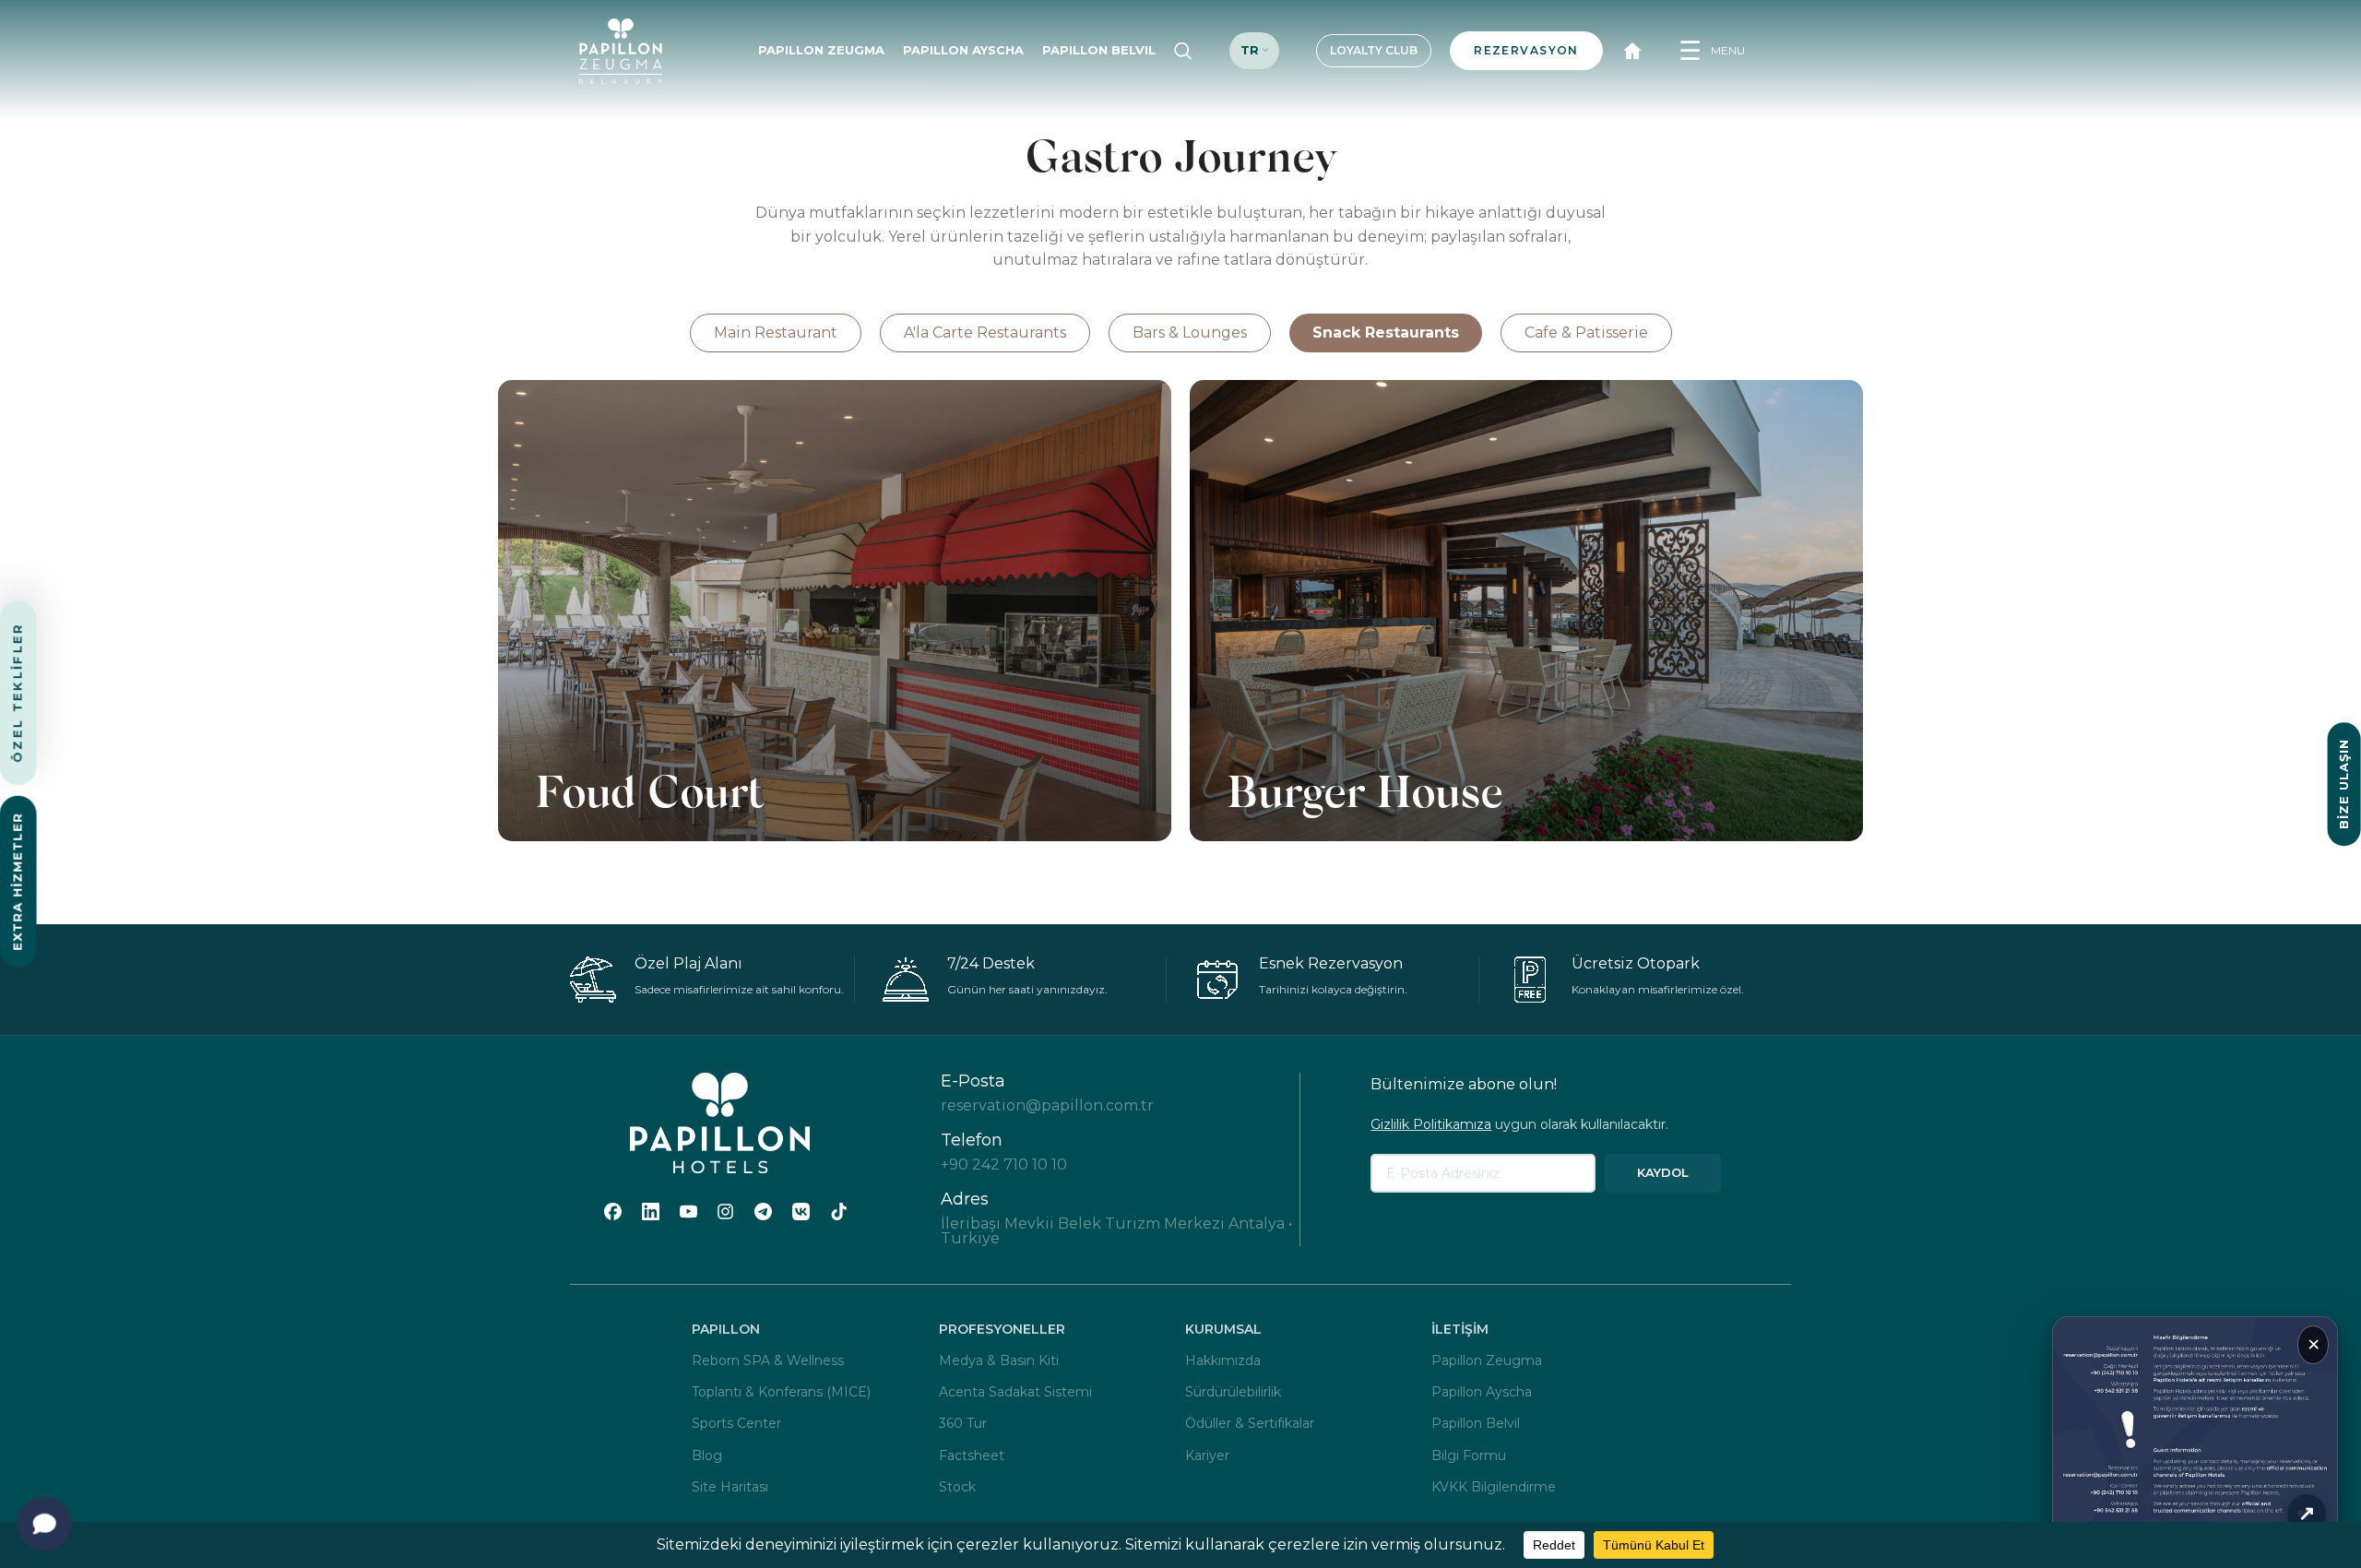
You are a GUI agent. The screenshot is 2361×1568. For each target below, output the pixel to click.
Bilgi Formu (1469, 1455)
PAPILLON (726, 1329)
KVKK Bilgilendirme (1494, 1487)
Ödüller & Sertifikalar (1250, 1423)
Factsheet (972, 1455)
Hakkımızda (1223, 1360)
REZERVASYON (1526, 50)
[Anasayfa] (1632, 51)
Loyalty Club (1374, 50)
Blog (707, 1455)
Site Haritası (730, 1487)
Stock (957, 1487)
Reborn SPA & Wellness (768, 1360)
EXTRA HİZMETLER (18, 882)
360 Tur (963, 1423)
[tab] (776, 333)
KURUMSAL (1223, 1329)
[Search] (1183, 51)
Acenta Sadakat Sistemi (1015, 1392)
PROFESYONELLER (1002, 1329)
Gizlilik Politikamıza (1431, 1124)
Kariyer (1207, 1455)
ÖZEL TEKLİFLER (18, 693)
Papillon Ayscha (1482, 1392)
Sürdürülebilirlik (1233, 1392)
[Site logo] (621, 49)
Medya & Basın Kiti (999, 1360)
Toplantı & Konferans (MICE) (781, 1392)
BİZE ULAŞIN (2343, 784)
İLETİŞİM (1460, 1329)
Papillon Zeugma (1487, 1360)
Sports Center (736, 1423)
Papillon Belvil (1476, 1423)
